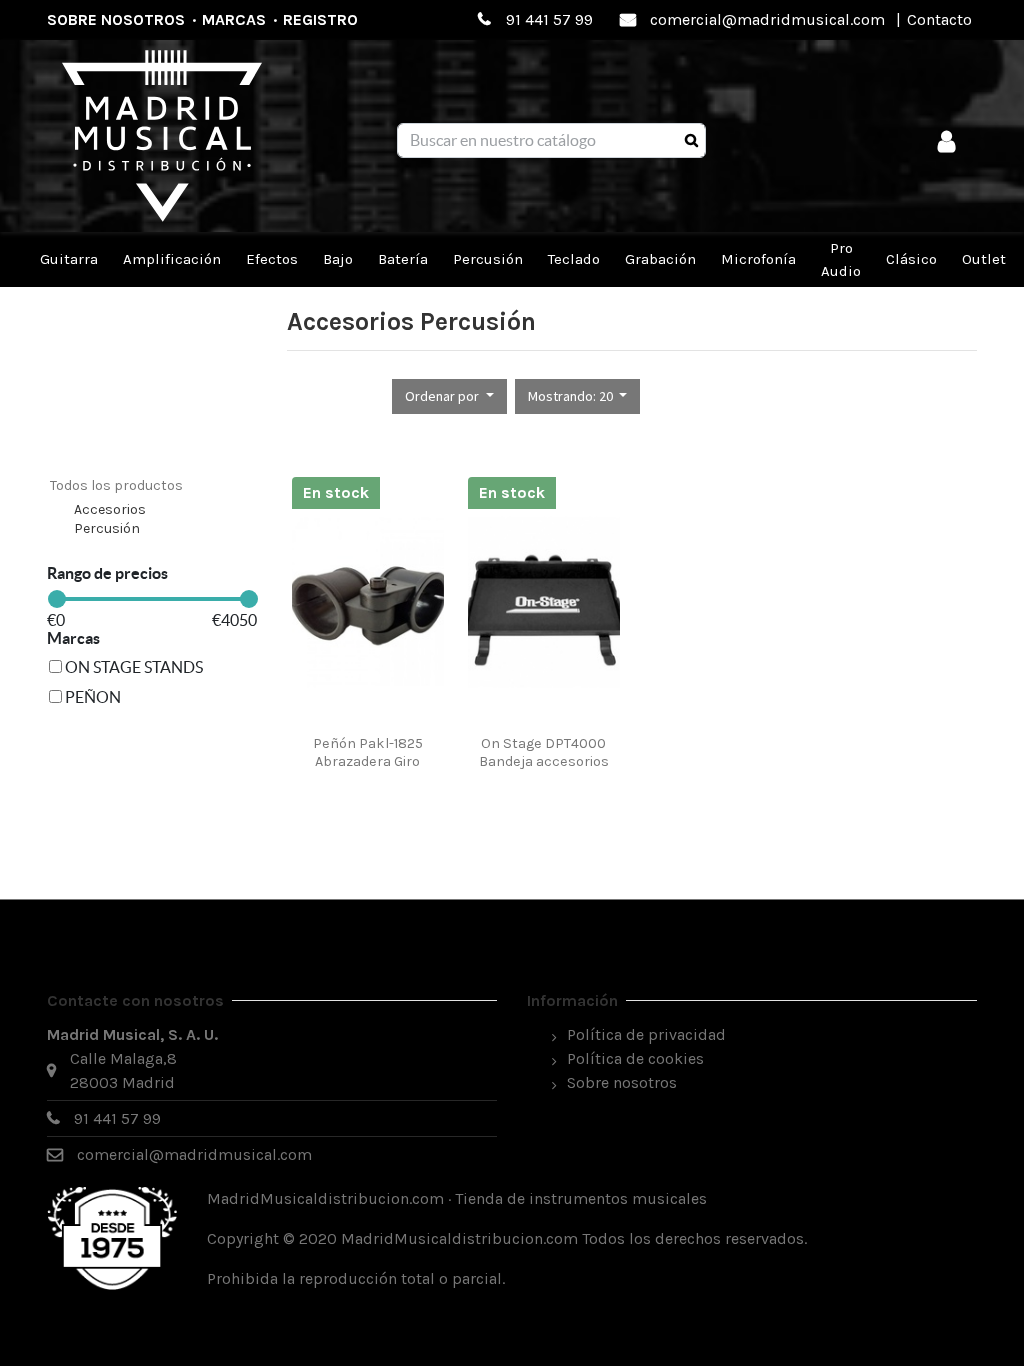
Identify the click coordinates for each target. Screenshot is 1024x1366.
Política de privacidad (646, 1034)
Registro (320, 19)
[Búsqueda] (691, 141)
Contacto (939, 19)
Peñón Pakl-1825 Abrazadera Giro (368, 752)
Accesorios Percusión (110, 519)
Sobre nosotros (116, 19)
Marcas (234, 19)
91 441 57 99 (549, 19)
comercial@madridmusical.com (767, 19)
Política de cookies (635, 1058)
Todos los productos (116, 485)
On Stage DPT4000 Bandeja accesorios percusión (544, 761)
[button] (449, 396)
